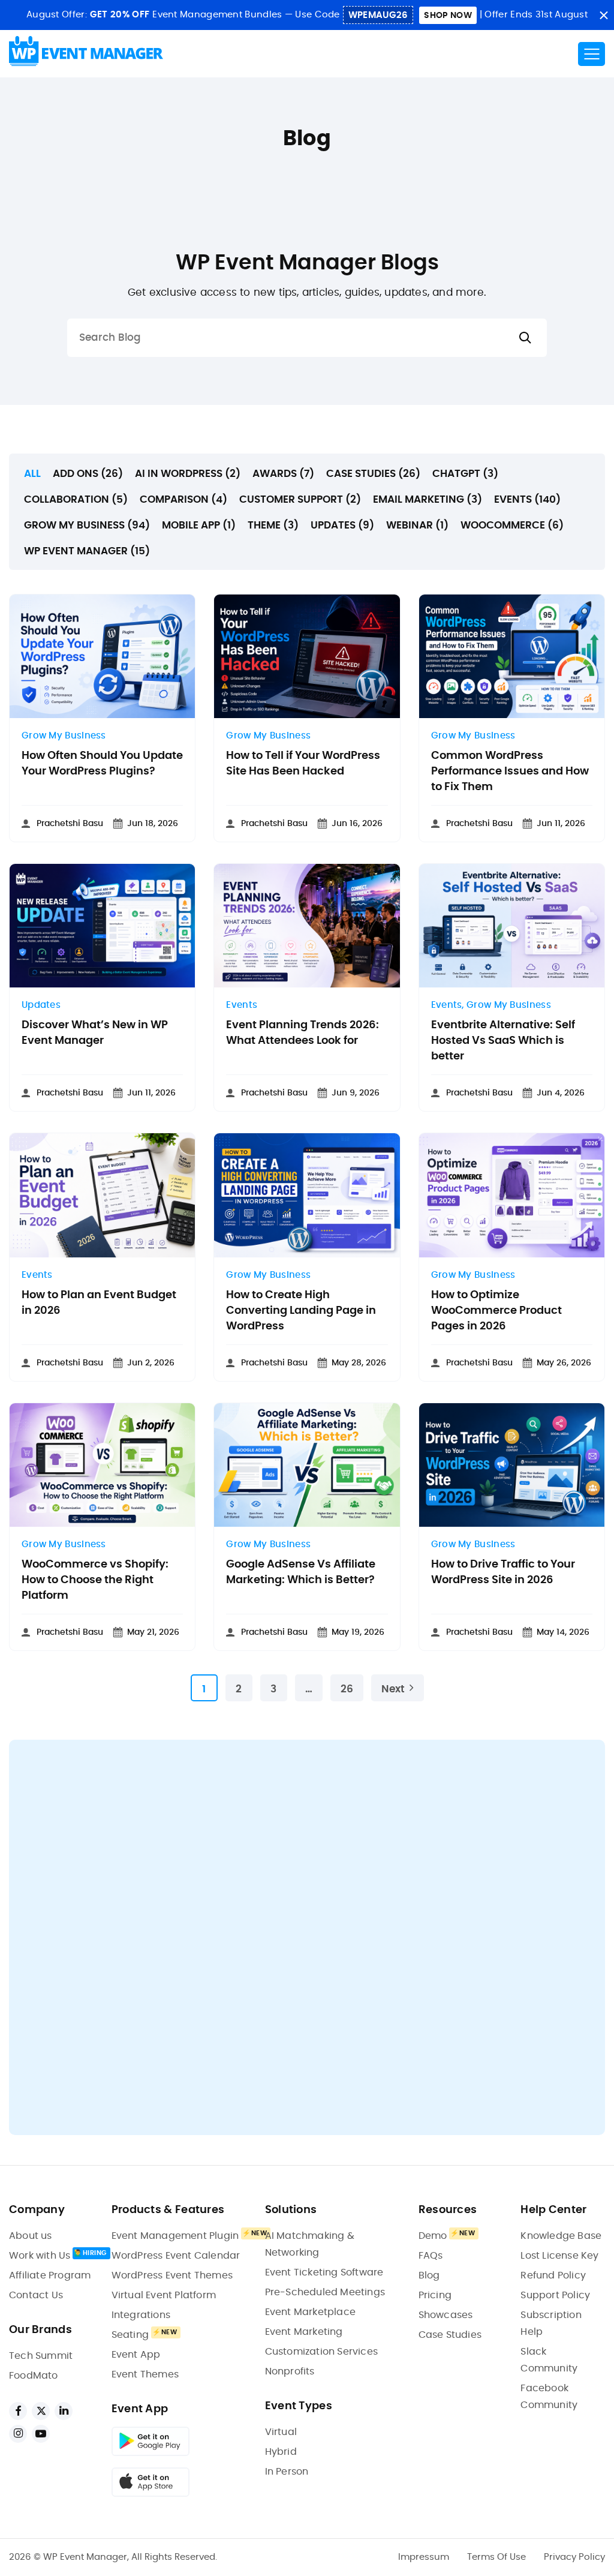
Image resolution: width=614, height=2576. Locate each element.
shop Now (448, 16)
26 (347, 1689)
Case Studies (450, 2335)
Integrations (141, 2315)
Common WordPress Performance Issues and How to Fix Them (510, 771)
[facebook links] (18, 2411)
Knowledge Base (561, 2236)
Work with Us (40, 2256)
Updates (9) (342, 525)
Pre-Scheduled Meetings (325, 2292)
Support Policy (555, 2295)
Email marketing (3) (428, 499)
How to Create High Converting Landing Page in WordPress (301, 1311)
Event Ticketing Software (324, 2272)
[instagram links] (18, 2434)
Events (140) (527, 499)
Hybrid (281, 2452)
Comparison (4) (183, 499)
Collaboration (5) (76, 499)
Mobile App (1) (199, 525)
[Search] (525, 338)
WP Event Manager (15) (87, 551)
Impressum (424, 2557)
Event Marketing (304, 2332)
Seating (130, 2335)
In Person (287, 2472)
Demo (433, 2236)
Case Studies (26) (373, 474)
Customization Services (321, 2352)
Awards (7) (283, 474)
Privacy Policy (574, 2557)
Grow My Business (64, 736)
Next (393, 1689)
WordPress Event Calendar (176, 2256)
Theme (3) (273, 525)
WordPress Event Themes (172, 2275)
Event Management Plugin (175, 2236)
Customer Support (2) (300, 499)
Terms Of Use (496, 2557)
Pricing (435, 2295)
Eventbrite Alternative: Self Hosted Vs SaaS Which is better (503, 1041)
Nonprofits (290, 2371)
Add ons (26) (88, 474)
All (32, 474)
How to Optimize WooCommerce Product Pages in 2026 (496, 1311)
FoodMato (34, 2376)
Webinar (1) (417, 525)
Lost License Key (559, 2256)
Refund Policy (553, 2275)
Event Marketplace (310, 2312)
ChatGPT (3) (465, 474)
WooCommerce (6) (512, 525)
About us (31, 2236)
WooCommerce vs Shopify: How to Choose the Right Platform (95, 1580)
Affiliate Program (50, 2275)
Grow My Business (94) (87, 525)
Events (242, 1005)
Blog (429, 2275)
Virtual (281, 2432)
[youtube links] (41, 2434)
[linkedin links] (64, 2411)
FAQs (431, 2256)
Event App (136, 2355)
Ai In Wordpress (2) (188, 474)
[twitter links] (41, 2411)
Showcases (446, 2315)
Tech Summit (41, 2356)
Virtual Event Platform (164, 2295)
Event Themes (145, 2374)
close (604, 15)
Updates (41, 1005)
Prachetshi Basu (70, 824)
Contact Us (36, 2295)
